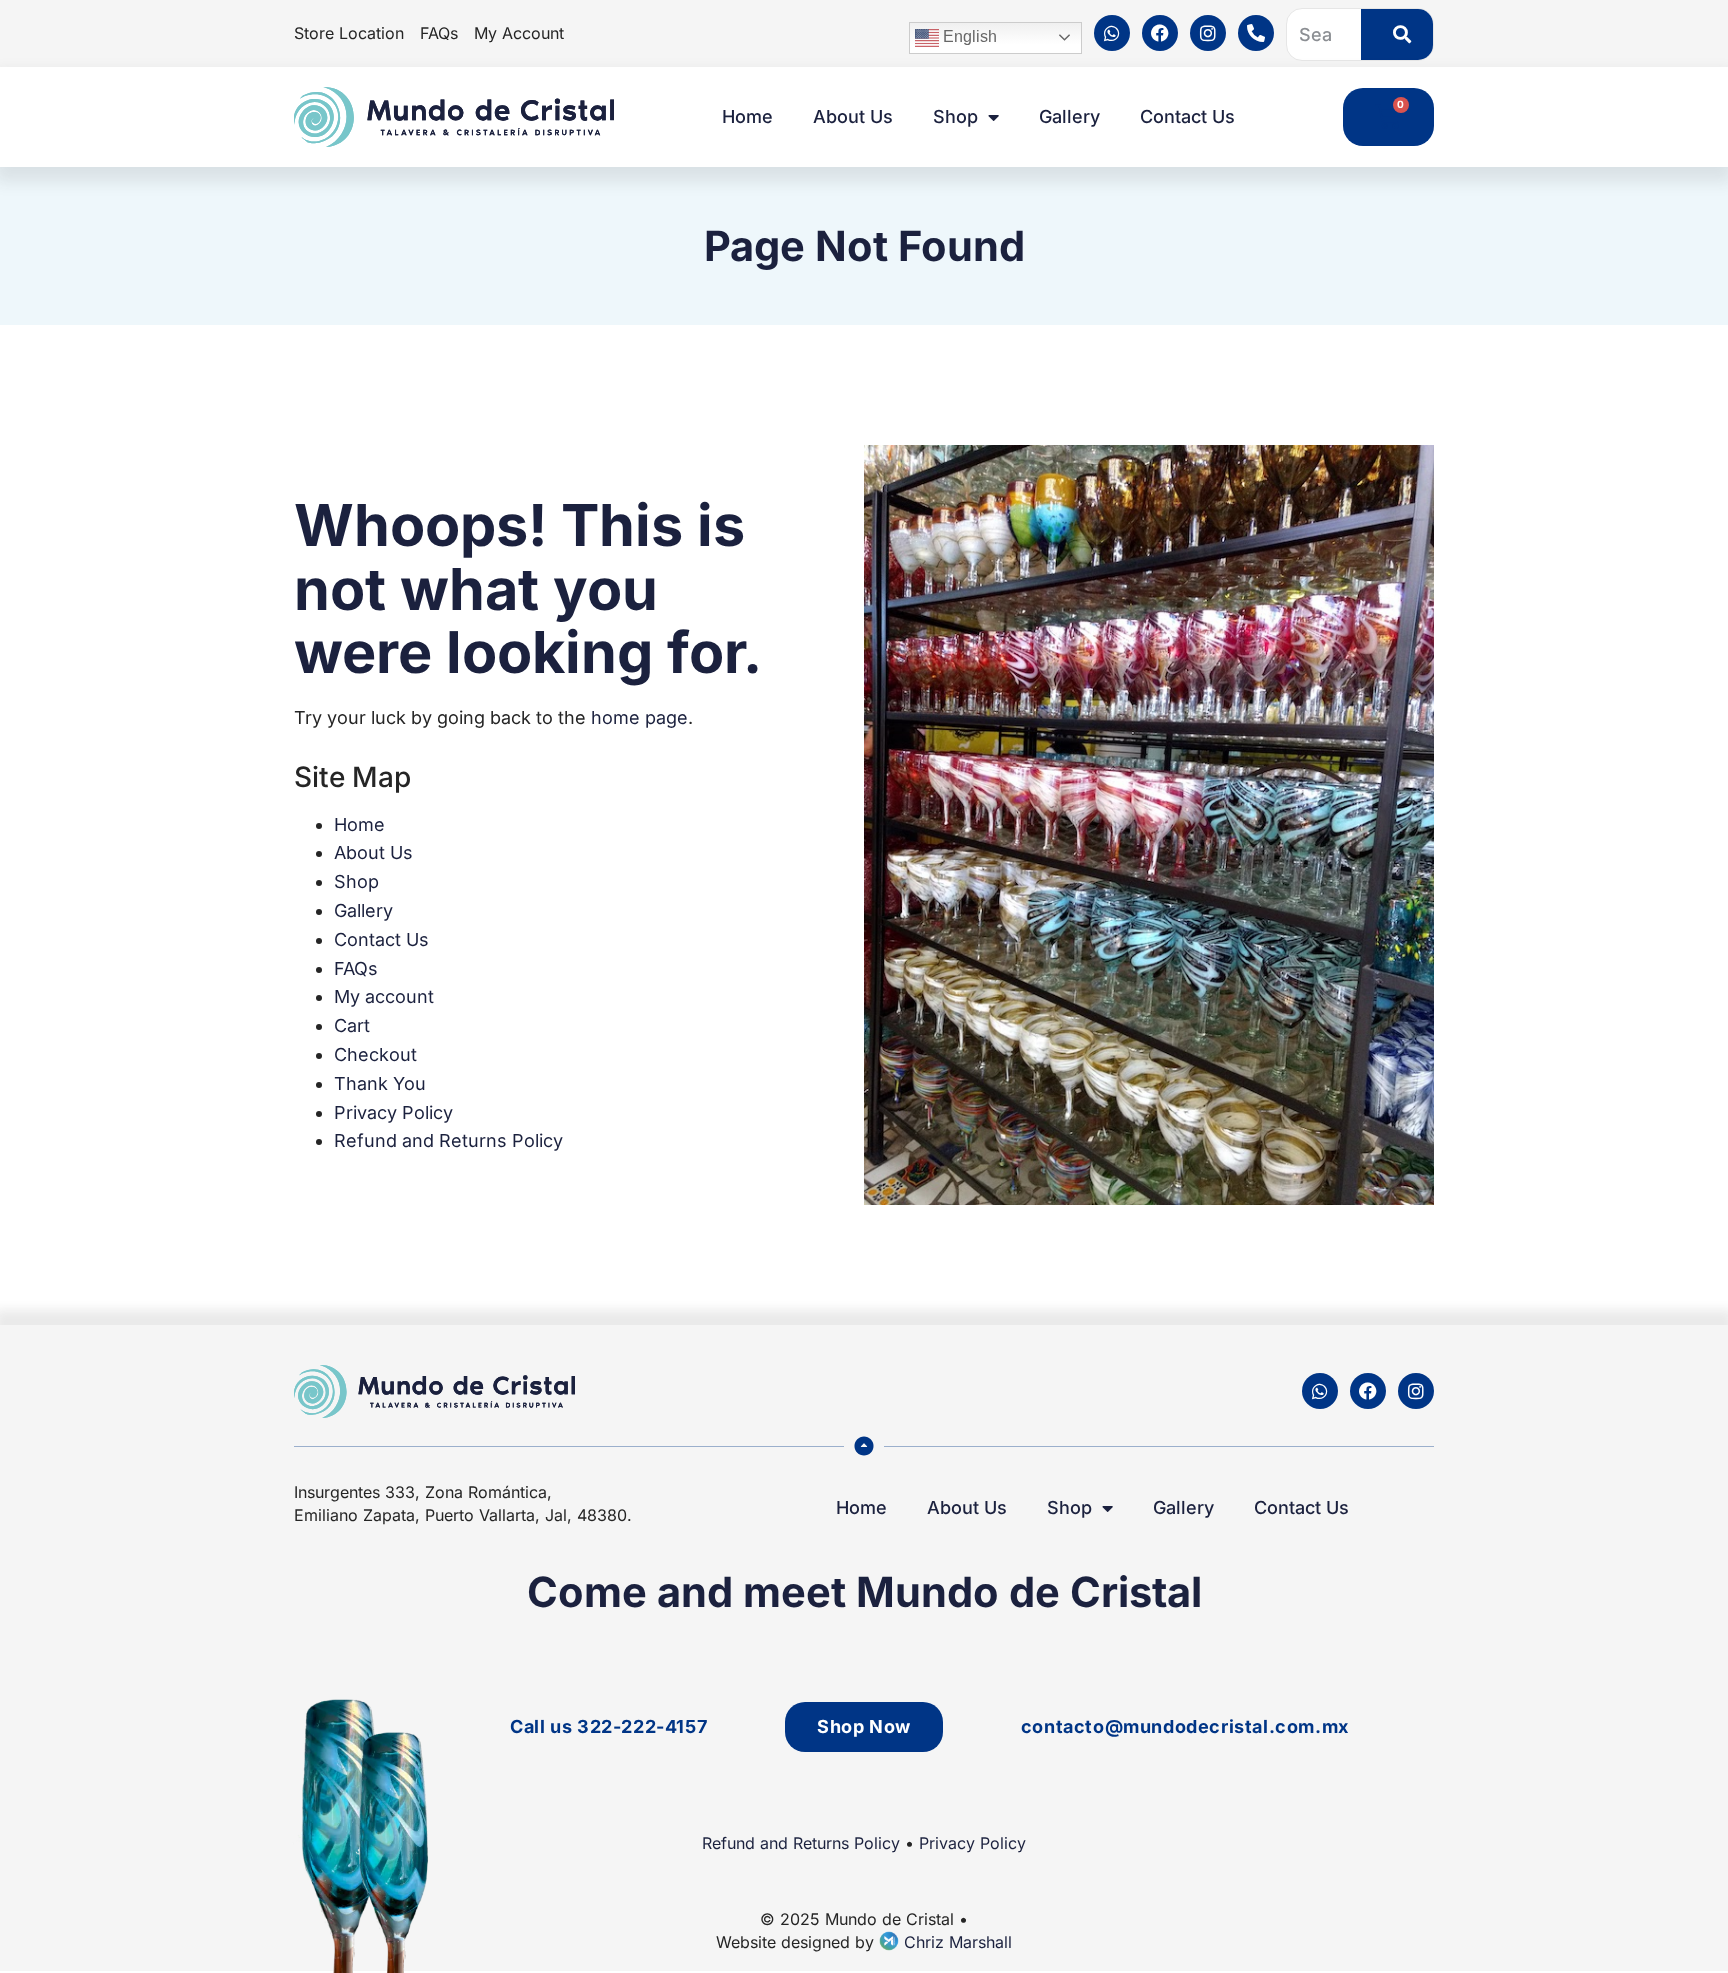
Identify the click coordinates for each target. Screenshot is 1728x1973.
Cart (352, 1025)
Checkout (375, 1054)
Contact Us (1187, 116)
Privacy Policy (393, 1112)
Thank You (380, 1083)
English (968, 36)
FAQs (356, 968)
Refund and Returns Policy (448, 1140)
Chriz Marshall (955, 1942)
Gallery (1069, 116)
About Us (853, 116)
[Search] (1397, 34)
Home (747, 116)
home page (639, 717)
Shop (955, 116)
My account (384, 996)
